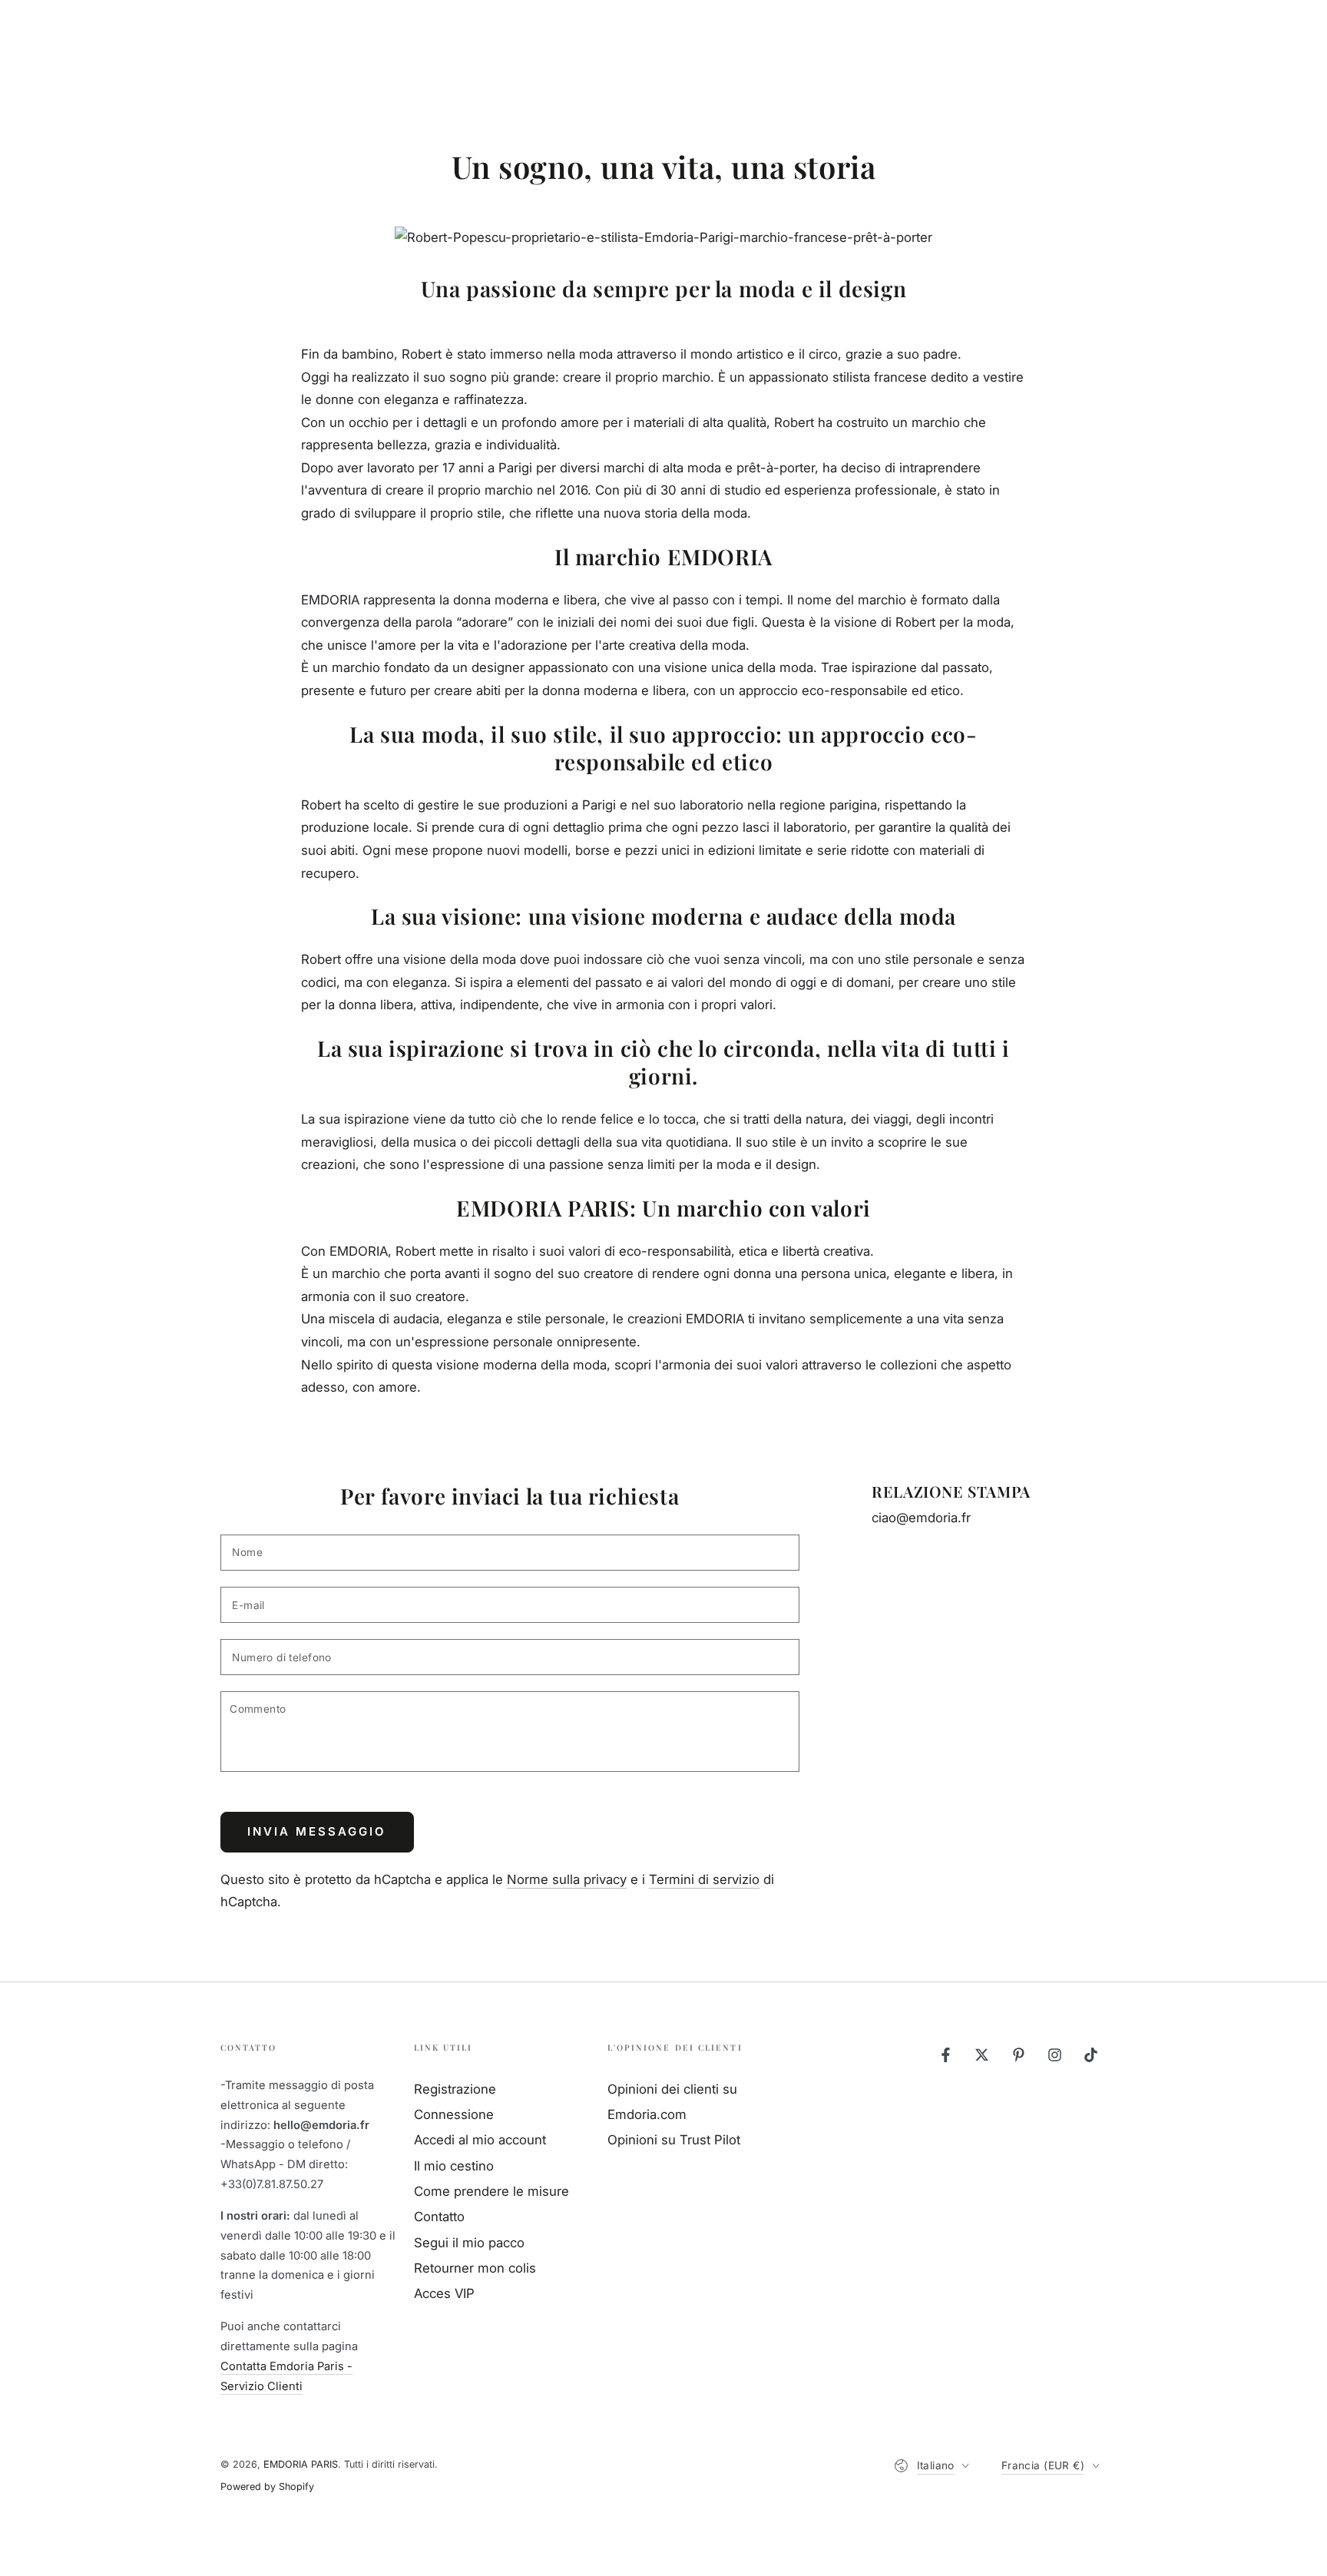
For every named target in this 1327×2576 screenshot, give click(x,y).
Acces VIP (444, 2293)
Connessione (454, 2114)
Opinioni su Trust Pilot (674, 2140)
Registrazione (455, 2089)
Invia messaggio (317, 1831)
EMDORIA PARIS (301, 2464)
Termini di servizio (704, 1879)
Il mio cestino (454, 2166)
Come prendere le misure (491, 2191)
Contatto (439, 2217)
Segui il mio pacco (469, 2243)
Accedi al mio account (480, 2140)
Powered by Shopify (267, 2487)
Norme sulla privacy (567, 1879)
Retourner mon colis (475, 2268)
